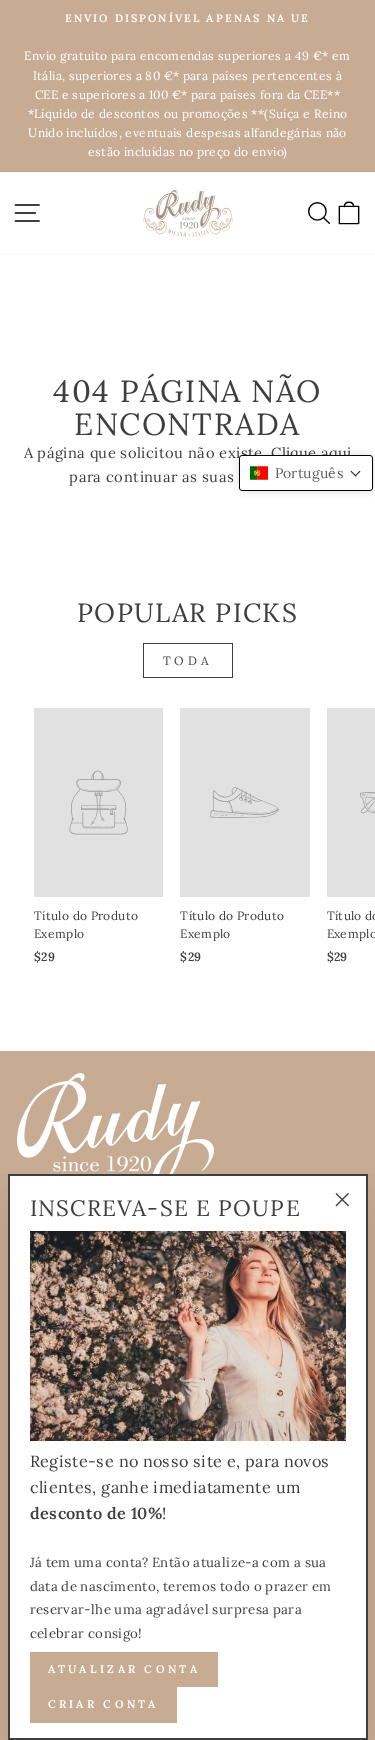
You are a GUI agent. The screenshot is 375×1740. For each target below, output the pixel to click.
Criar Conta (103, 1704)
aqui (336, 452)
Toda (187, 660)
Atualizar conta (124, 1669)
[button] (306, 473)
